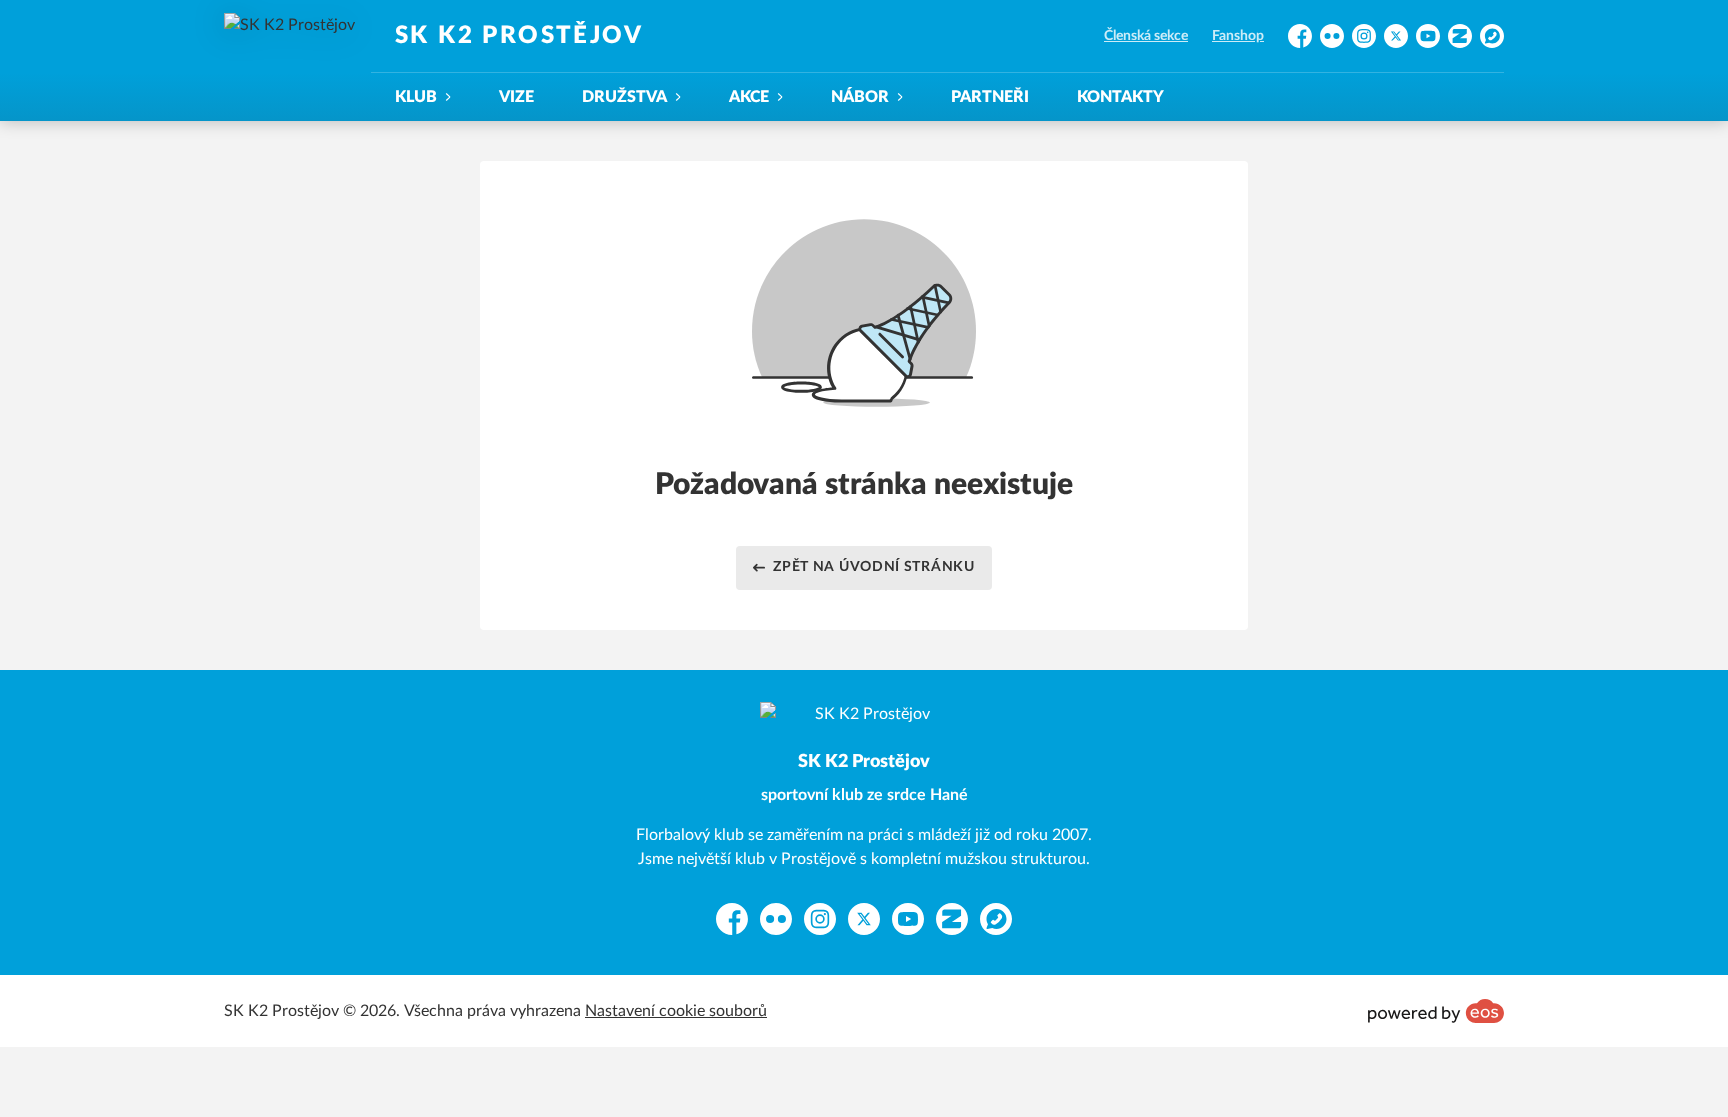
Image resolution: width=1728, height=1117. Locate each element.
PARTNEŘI (990, 97)
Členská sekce (1146, 36)
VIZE (516, 97)
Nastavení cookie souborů (676, 1011)
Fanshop (1238, 36)
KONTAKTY (1120, 97)
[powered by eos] (1436, 1011)
